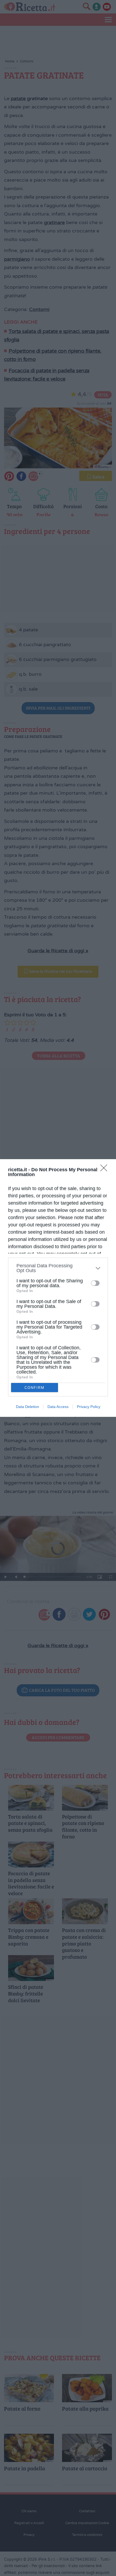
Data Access (58, 1407)
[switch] (95, 1283)
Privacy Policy (89, 1407)
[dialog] (58, 1288)
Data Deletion (28, 1407)
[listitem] (58, 1268)
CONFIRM (35, 1388)
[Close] (105, 1170)
